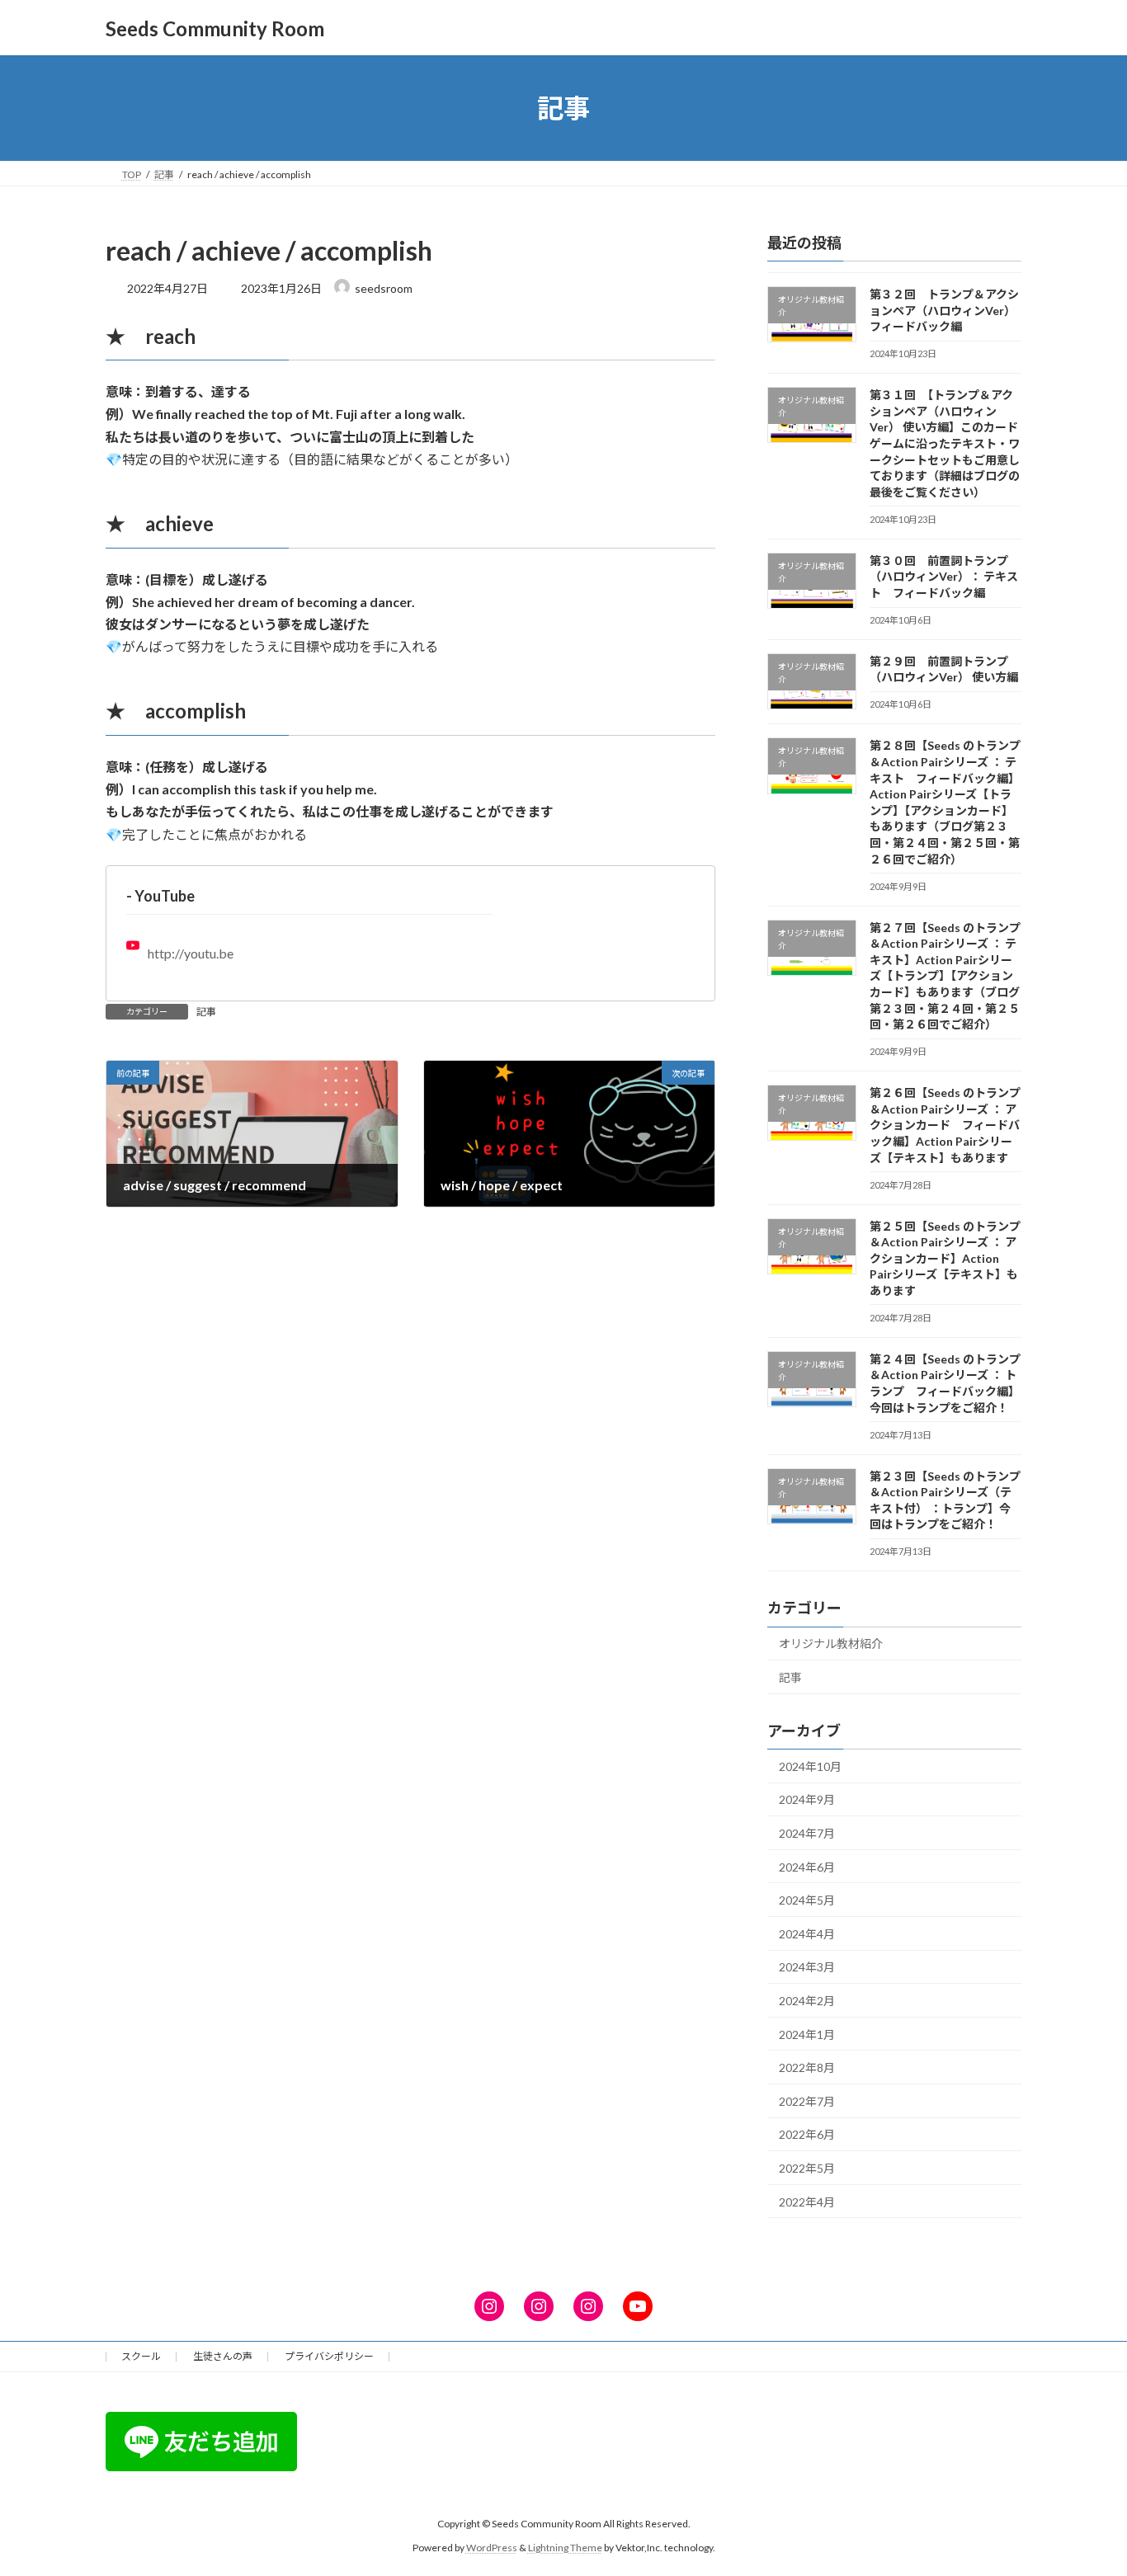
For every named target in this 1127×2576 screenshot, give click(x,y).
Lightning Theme (565, 2547)
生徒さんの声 (223, 2356)
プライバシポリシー (329, 2356)
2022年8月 (807, 2067)
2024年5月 (807, 1900)
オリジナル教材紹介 (831, 1644)
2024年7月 (807, 1833)
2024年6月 (807, 1867)
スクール (141, 2356)
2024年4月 (807, 1934)
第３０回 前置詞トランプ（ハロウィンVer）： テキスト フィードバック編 (944, 577)
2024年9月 (807, 1800)
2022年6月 (807, 2135)
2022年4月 (807, 2202)
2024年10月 (810, 1766)
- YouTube (160, 896)
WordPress (492, 2547)
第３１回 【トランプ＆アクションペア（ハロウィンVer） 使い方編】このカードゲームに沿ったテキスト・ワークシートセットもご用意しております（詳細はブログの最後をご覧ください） (945, 443)
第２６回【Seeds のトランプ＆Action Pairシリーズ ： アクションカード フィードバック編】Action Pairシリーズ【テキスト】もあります (945, 1125)
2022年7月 (807, 2101)
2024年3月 (807, 1968)
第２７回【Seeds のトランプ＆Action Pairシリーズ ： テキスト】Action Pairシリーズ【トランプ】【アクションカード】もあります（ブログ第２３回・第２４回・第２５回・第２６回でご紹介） (945, 976)
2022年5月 (807, 2168)
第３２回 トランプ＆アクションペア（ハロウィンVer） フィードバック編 (944, 310)
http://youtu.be (191, 953)
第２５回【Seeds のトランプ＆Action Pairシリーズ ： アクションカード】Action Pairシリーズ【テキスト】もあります (945, 1258)
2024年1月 (807, 2034)
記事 (206, 1012)
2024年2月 (807, 2001)
